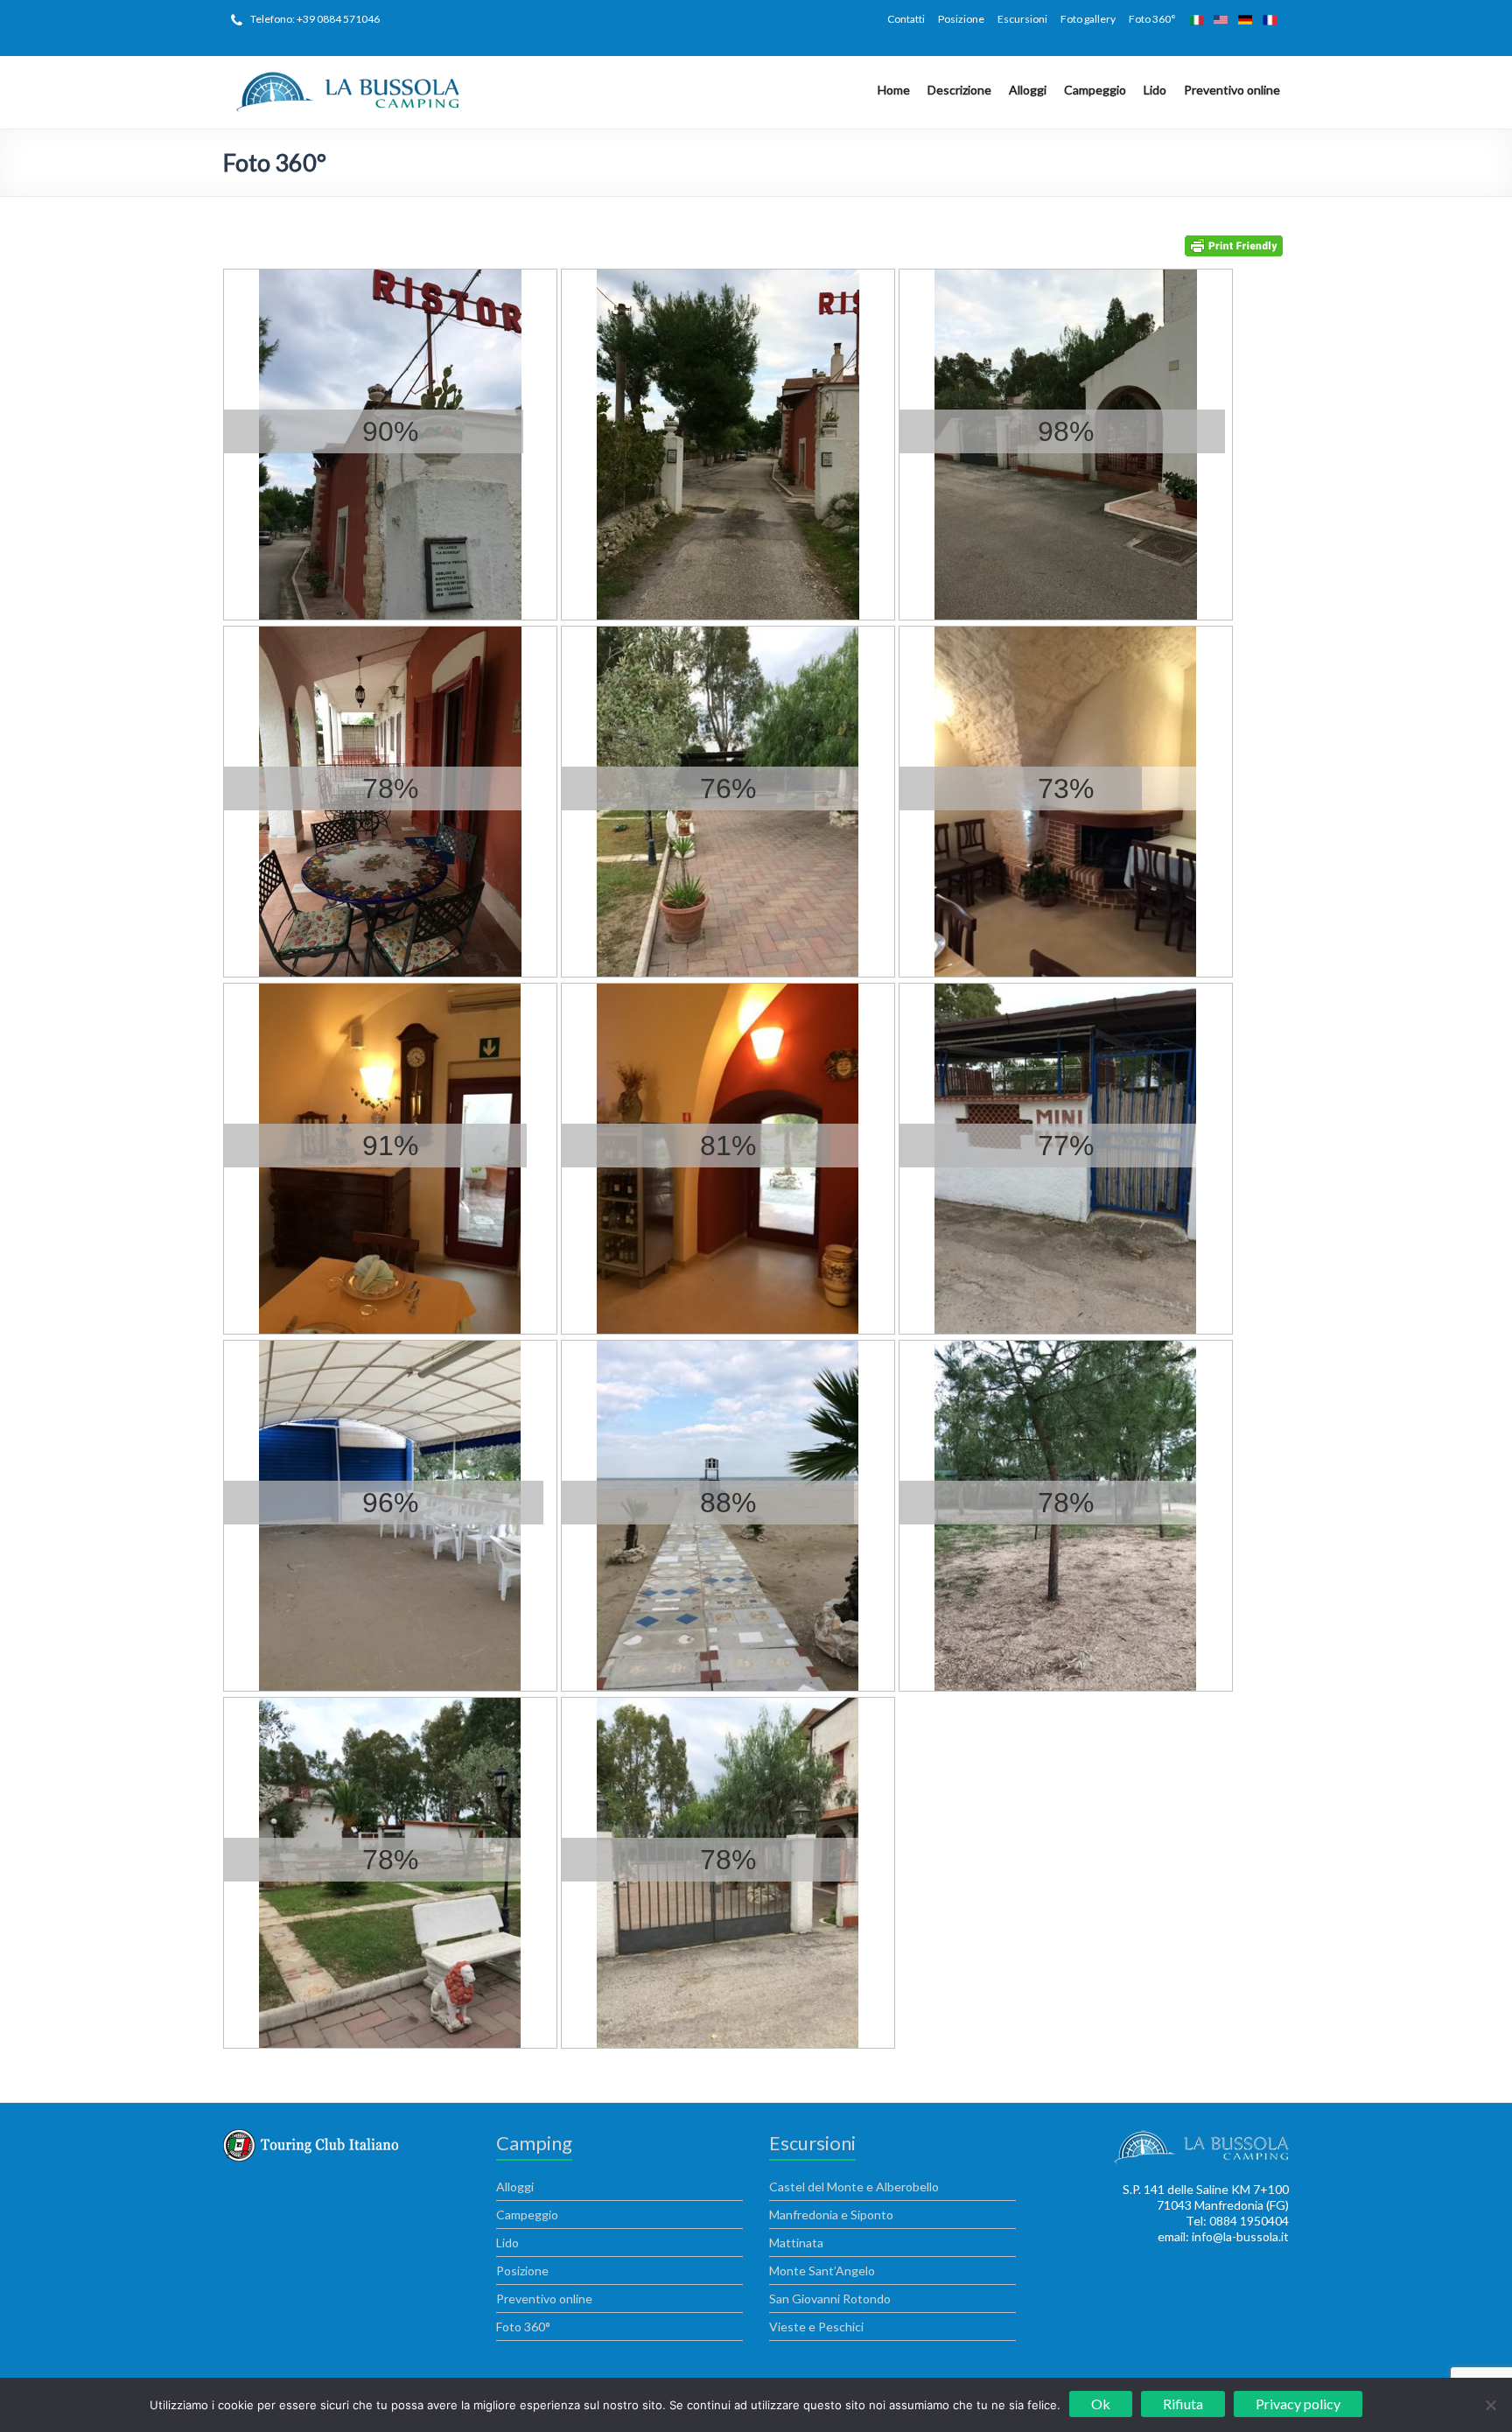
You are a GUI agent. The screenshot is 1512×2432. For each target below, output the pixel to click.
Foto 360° (1152, 19)
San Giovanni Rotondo (830, 2299)
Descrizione (959, 90)
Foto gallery (1088, 19)
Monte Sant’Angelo (822, 2271)
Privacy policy (1298, 2404)
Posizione (961, 19)
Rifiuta (1183, 2404)
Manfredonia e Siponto (831, 2215)
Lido (1155, 90)
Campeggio (1095, 90)
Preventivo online (1232, 90)
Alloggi (1028, 90)
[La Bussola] (346, 77)
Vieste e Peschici (816, 2327)
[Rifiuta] (1490, 2405)
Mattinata (796, 2243)
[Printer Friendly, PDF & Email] (1237, 244)
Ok (1101, 2404)
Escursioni (1022, 19)
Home (894, 90)
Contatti (906, 19)
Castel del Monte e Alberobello (854, 2187)
